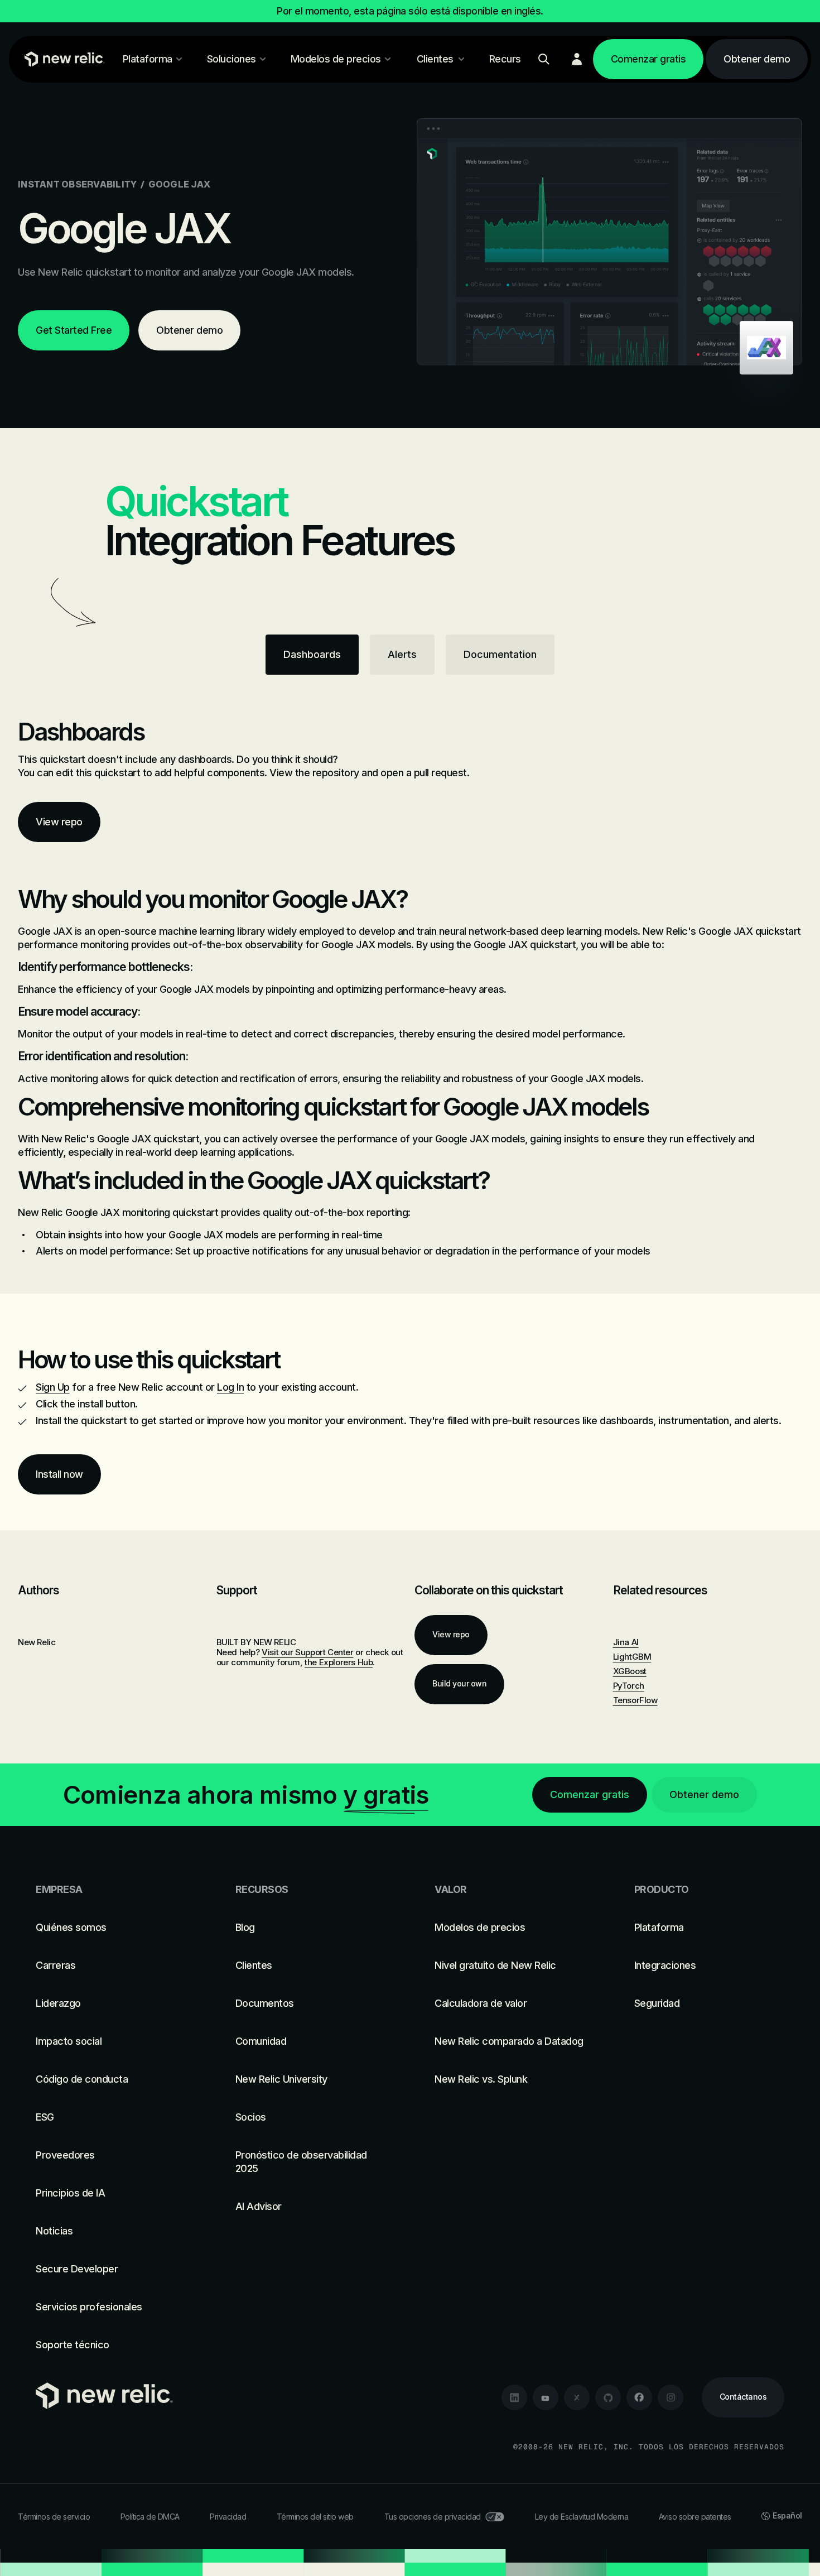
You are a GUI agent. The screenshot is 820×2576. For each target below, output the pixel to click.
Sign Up (53, 1387)
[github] (608, 2397)
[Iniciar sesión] (577, 59)
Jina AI (626, 1642)
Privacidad (228, 2517)
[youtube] (546, 2397)
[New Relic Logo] (62, 59)
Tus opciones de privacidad (433, 2517)
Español (787, 2515)
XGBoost (630, 1671)
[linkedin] (514, 2397)
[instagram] (671, 2397)
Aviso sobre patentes (695, 2517)
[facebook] (639, 2397)
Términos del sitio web (315, 2517)
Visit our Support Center (307, 1652)
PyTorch (629, 1686)
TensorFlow (635, 1700)
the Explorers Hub (339, 1662)
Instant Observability (77, 184)
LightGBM (632, 1657)
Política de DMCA (150, 2517)
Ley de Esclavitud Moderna (582, 2517)
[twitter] (577, 2397)
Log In (230, 1387)
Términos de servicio (54, 2517)
